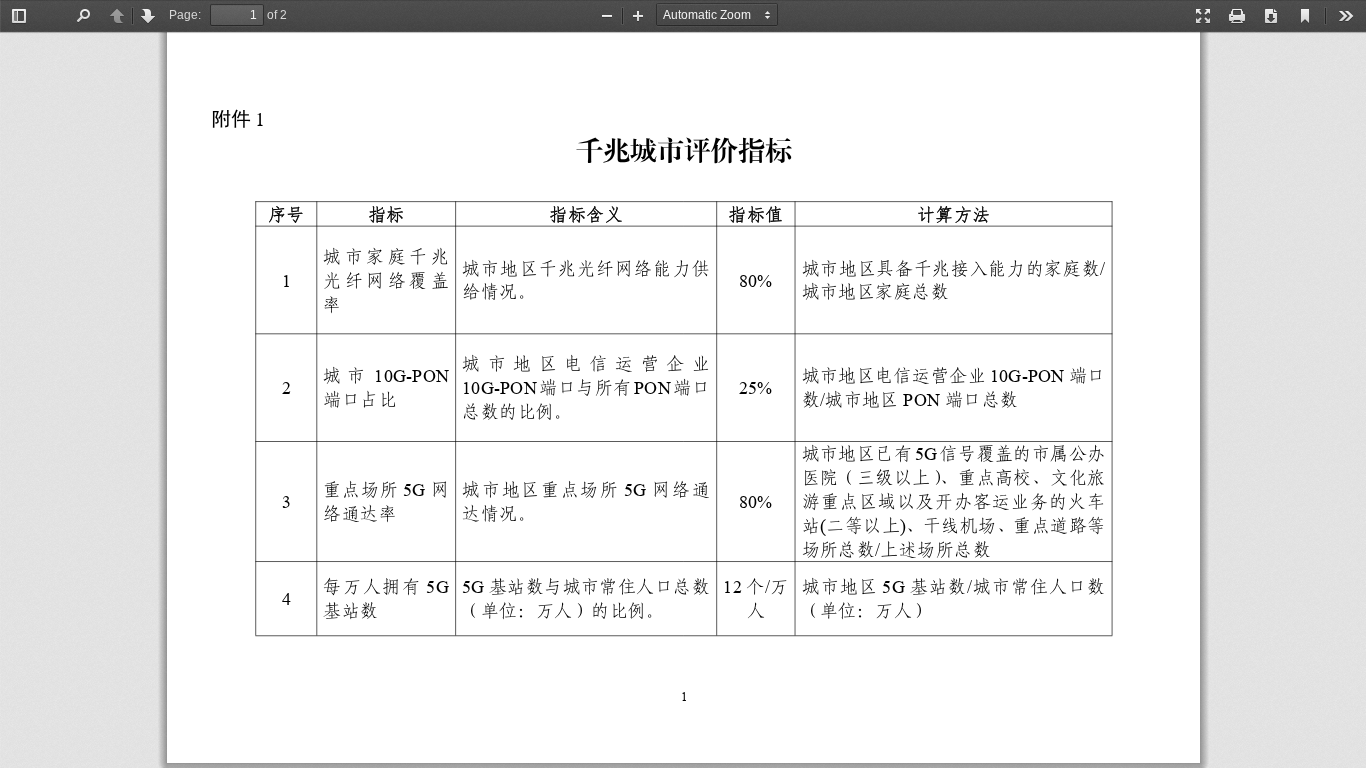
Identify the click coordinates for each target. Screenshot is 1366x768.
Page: (185, 15)
